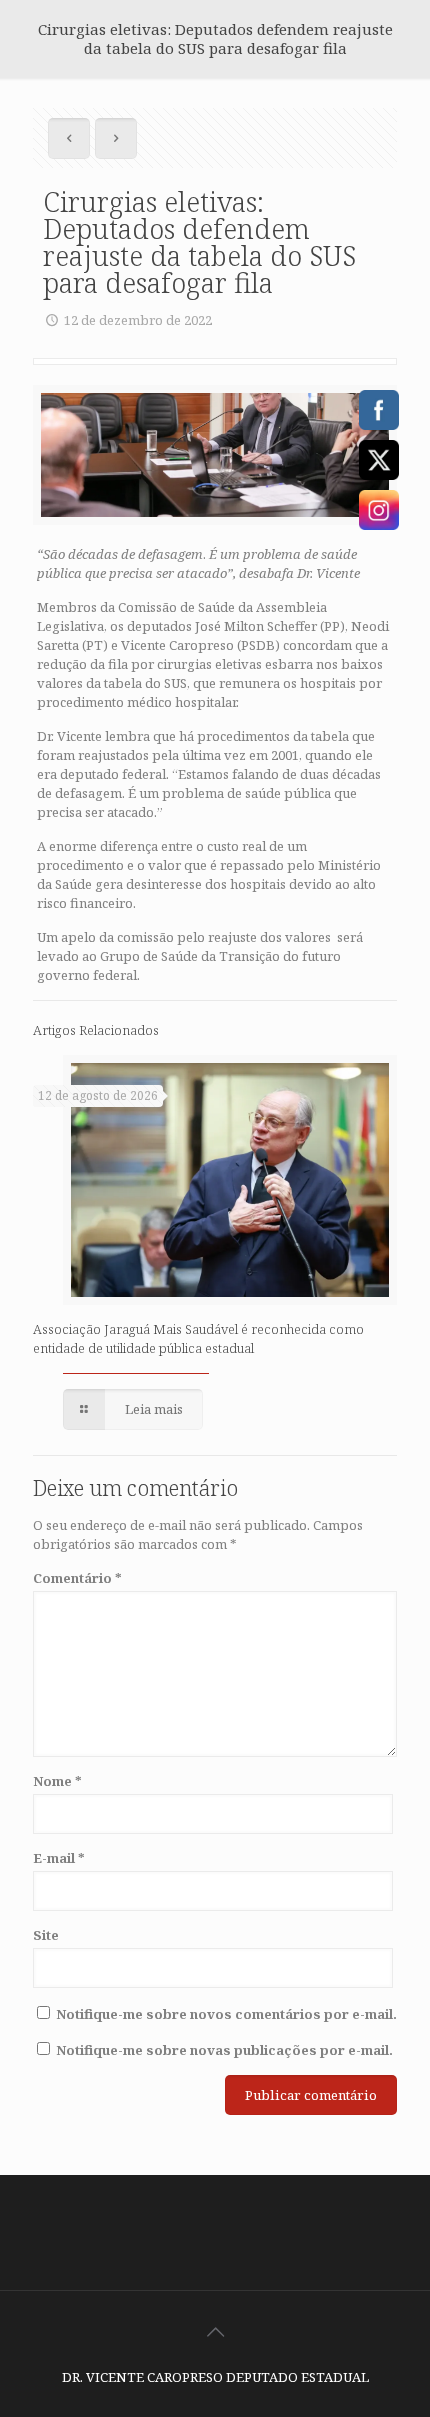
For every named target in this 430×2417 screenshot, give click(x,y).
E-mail (59, 1858)
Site (46, 1935)
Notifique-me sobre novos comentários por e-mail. (226, 2014)
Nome (57, 1781)
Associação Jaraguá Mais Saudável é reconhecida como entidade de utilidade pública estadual (198, 1338)
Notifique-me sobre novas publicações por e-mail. (224, 2050)
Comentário (77, 1578)
